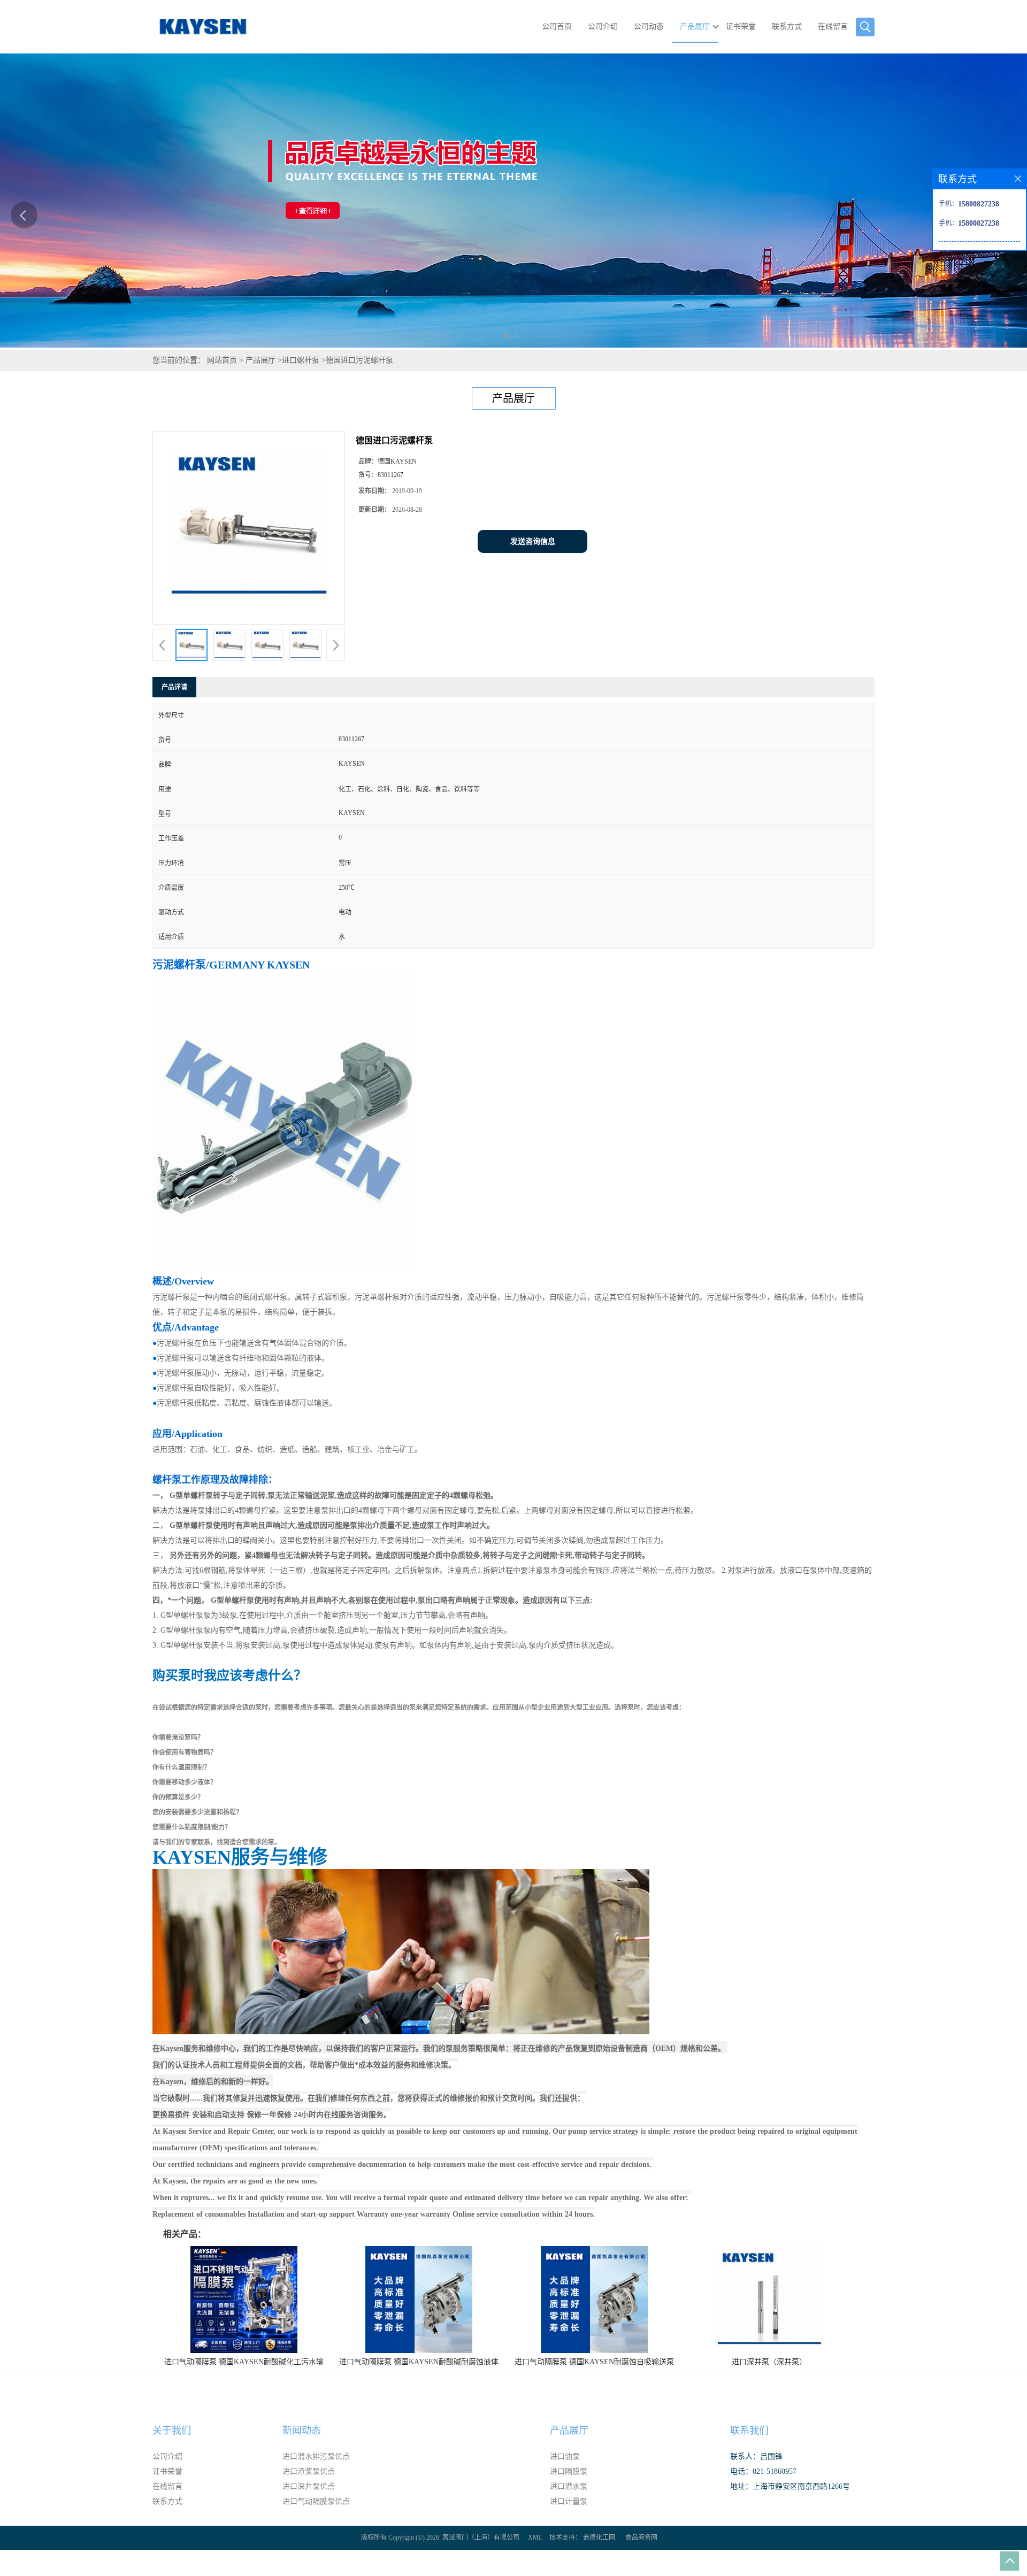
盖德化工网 (599, 2537)
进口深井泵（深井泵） (769, 2362)
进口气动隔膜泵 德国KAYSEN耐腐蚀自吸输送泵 (594, 2362)
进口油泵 (565, 2456)
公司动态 (649, 26)
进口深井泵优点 (309, 2486)
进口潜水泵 (569, 2486)
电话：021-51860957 (763, 2471)
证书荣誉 (741, 26)
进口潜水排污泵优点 (316, 2456)
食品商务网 (641, 2537)
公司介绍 (603, 26)
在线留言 (833, 26)
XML (535, 2537)
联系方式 (787, 26)
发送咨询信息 (533, 541)
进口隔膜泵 (569, 2471)
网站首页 (222, 360)
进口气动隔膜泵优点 (316, 2501)
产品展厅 (695, 26)
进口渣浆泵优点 (309, 2471)
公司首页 (557, 26)
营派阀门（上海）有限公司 (481, 2537)
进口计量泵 (569, 2501)
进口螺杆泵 (301, 360)
